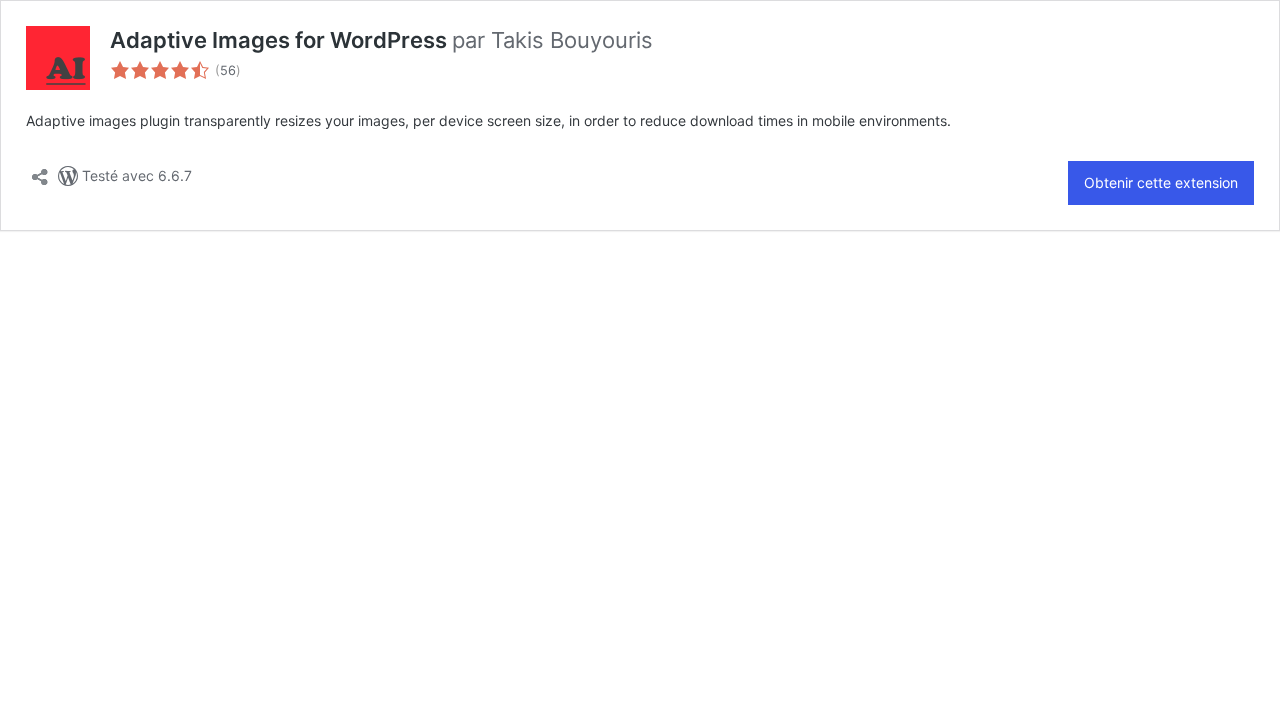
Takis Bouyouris (572, 40)
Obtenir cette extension (1161, 182)
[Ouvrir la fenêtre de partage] (40, 171)
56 (228, 70)
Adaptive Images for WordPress (281, 40)
